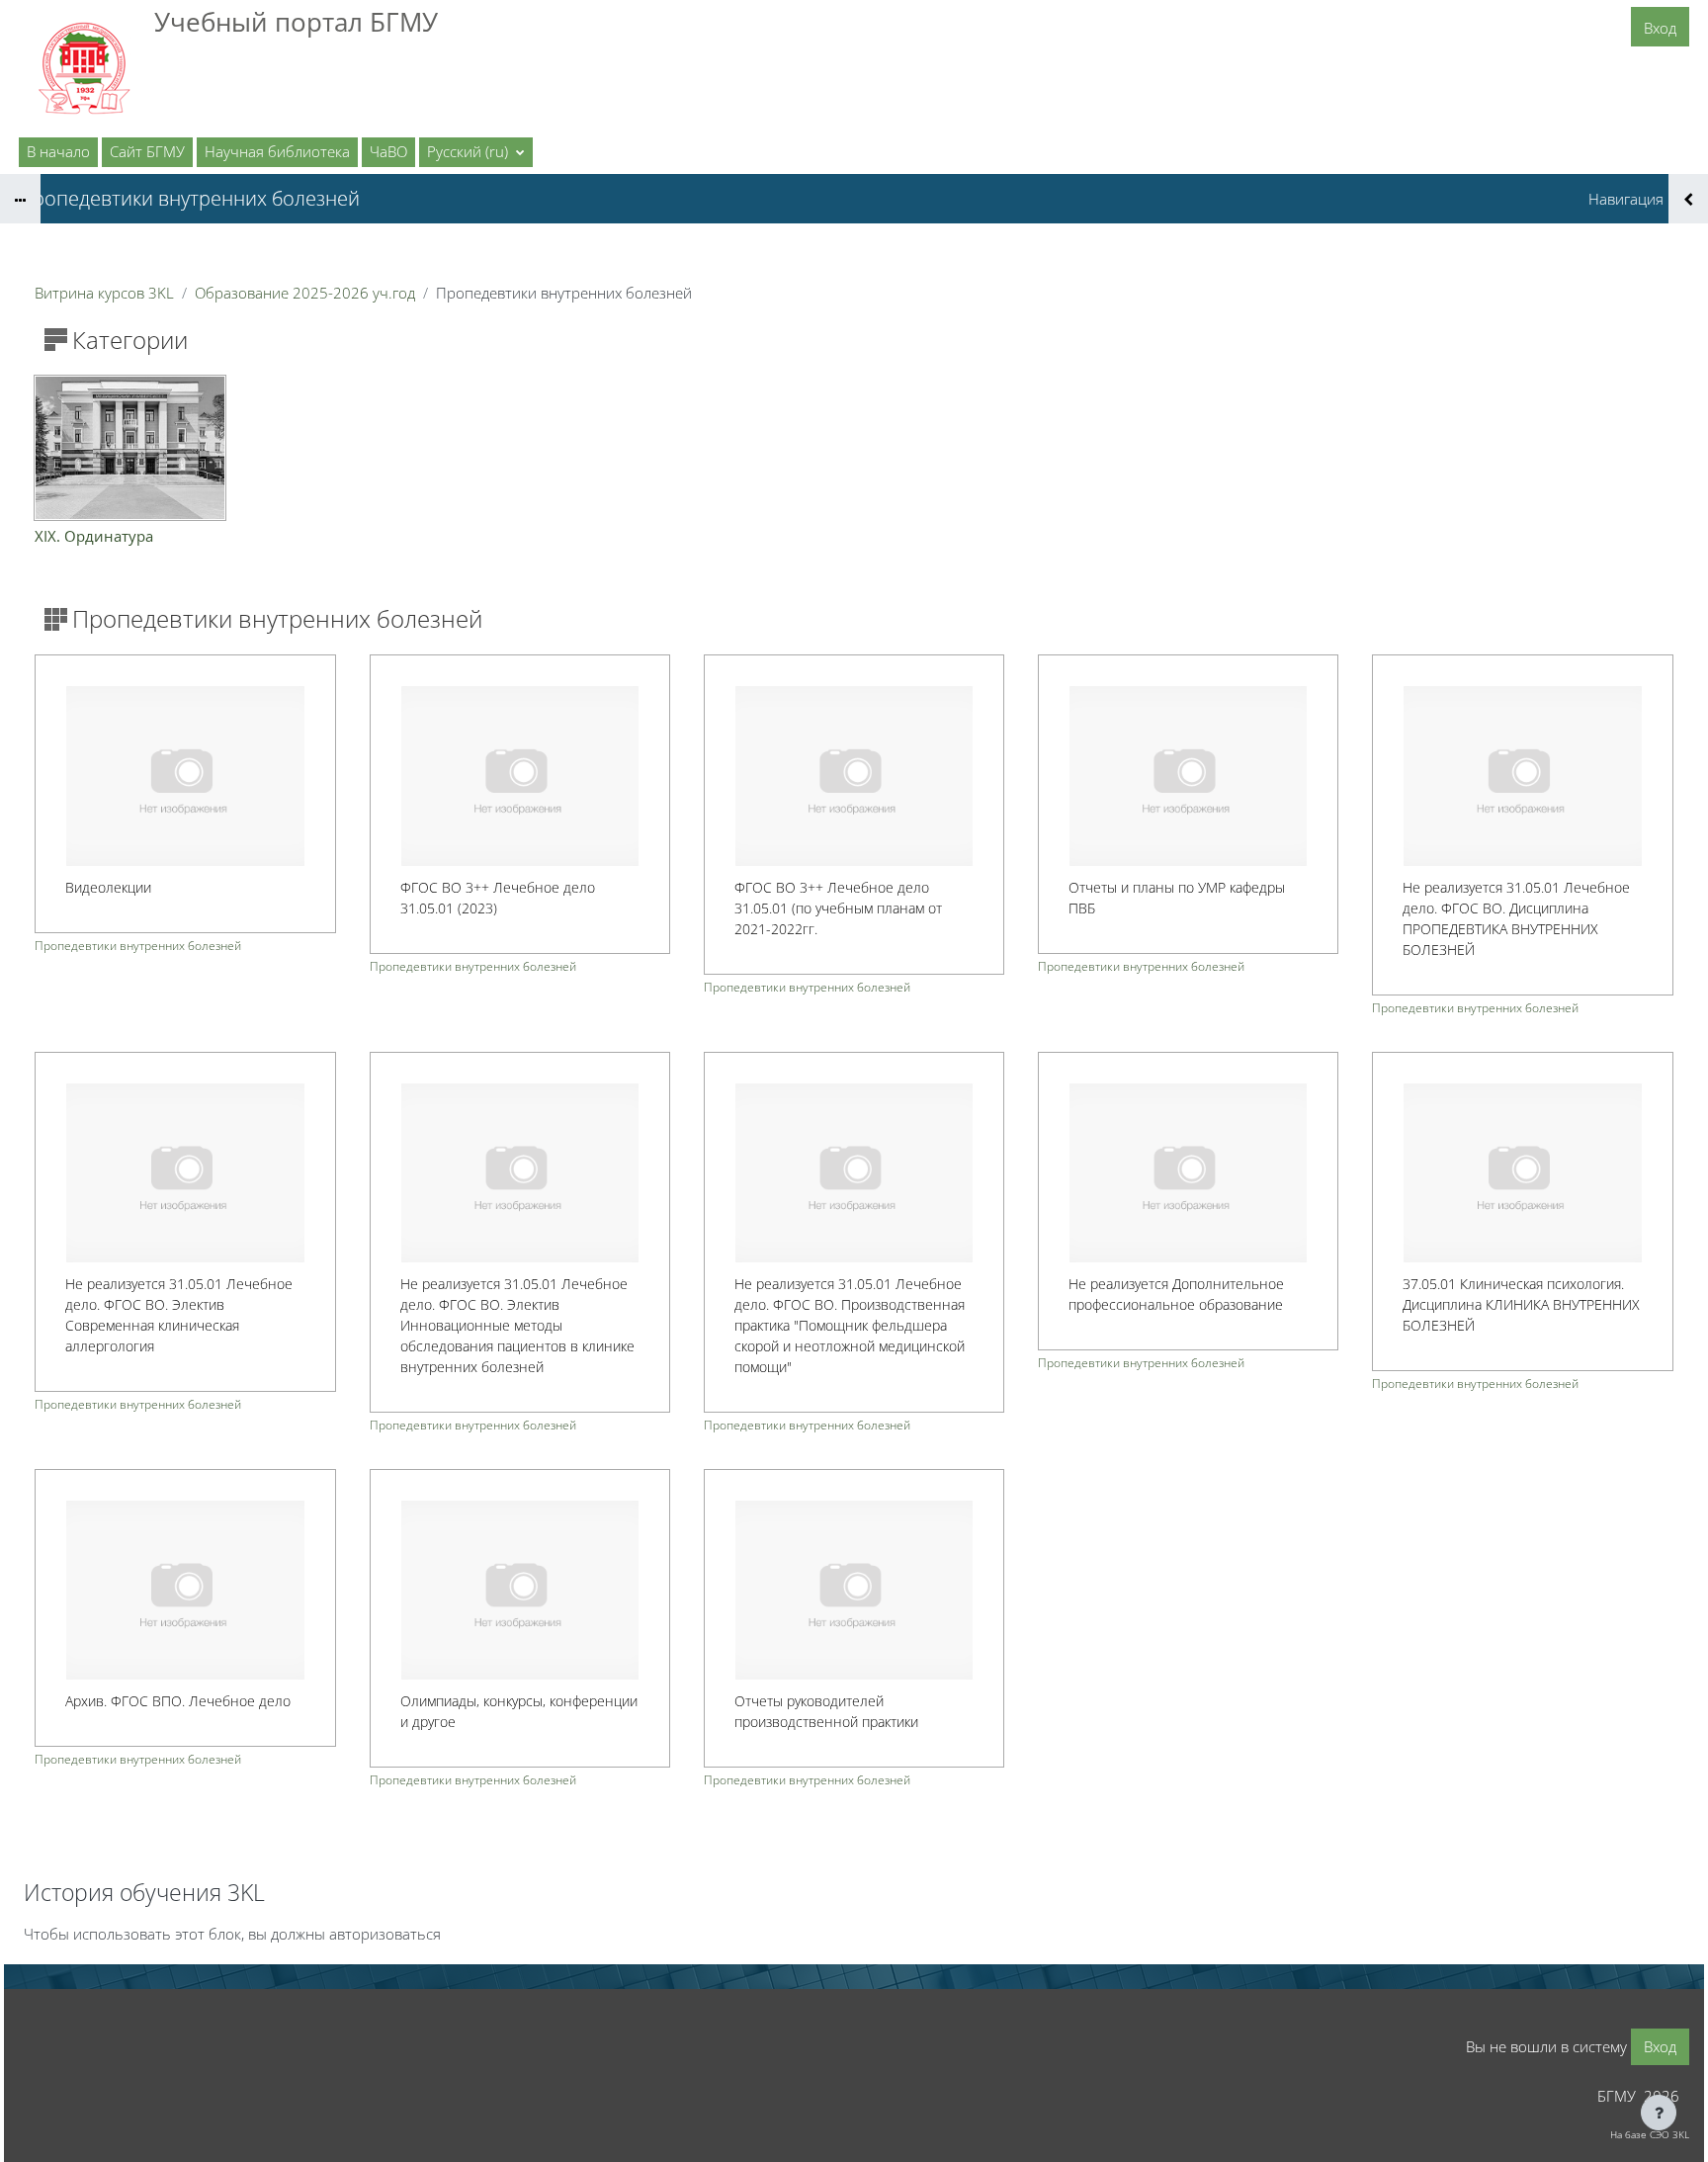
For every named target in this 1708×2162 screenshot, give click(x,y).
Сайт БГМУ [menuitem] (147, 151)
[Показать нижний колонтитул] (1659, 2113)
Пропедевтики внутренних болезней (138, 946)
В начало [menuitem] (58, 151)
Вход (1660, 28)
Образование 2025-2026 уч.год (305, 293)
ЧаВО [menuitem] (388, 151)
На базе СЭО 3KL (1650, 2134)
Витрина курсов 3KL (104, 293)
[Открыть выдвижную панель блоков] (1688, 199)
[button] (476, 152)
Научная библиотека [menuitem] (277, 151)
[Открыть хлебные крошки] (20, 199)
